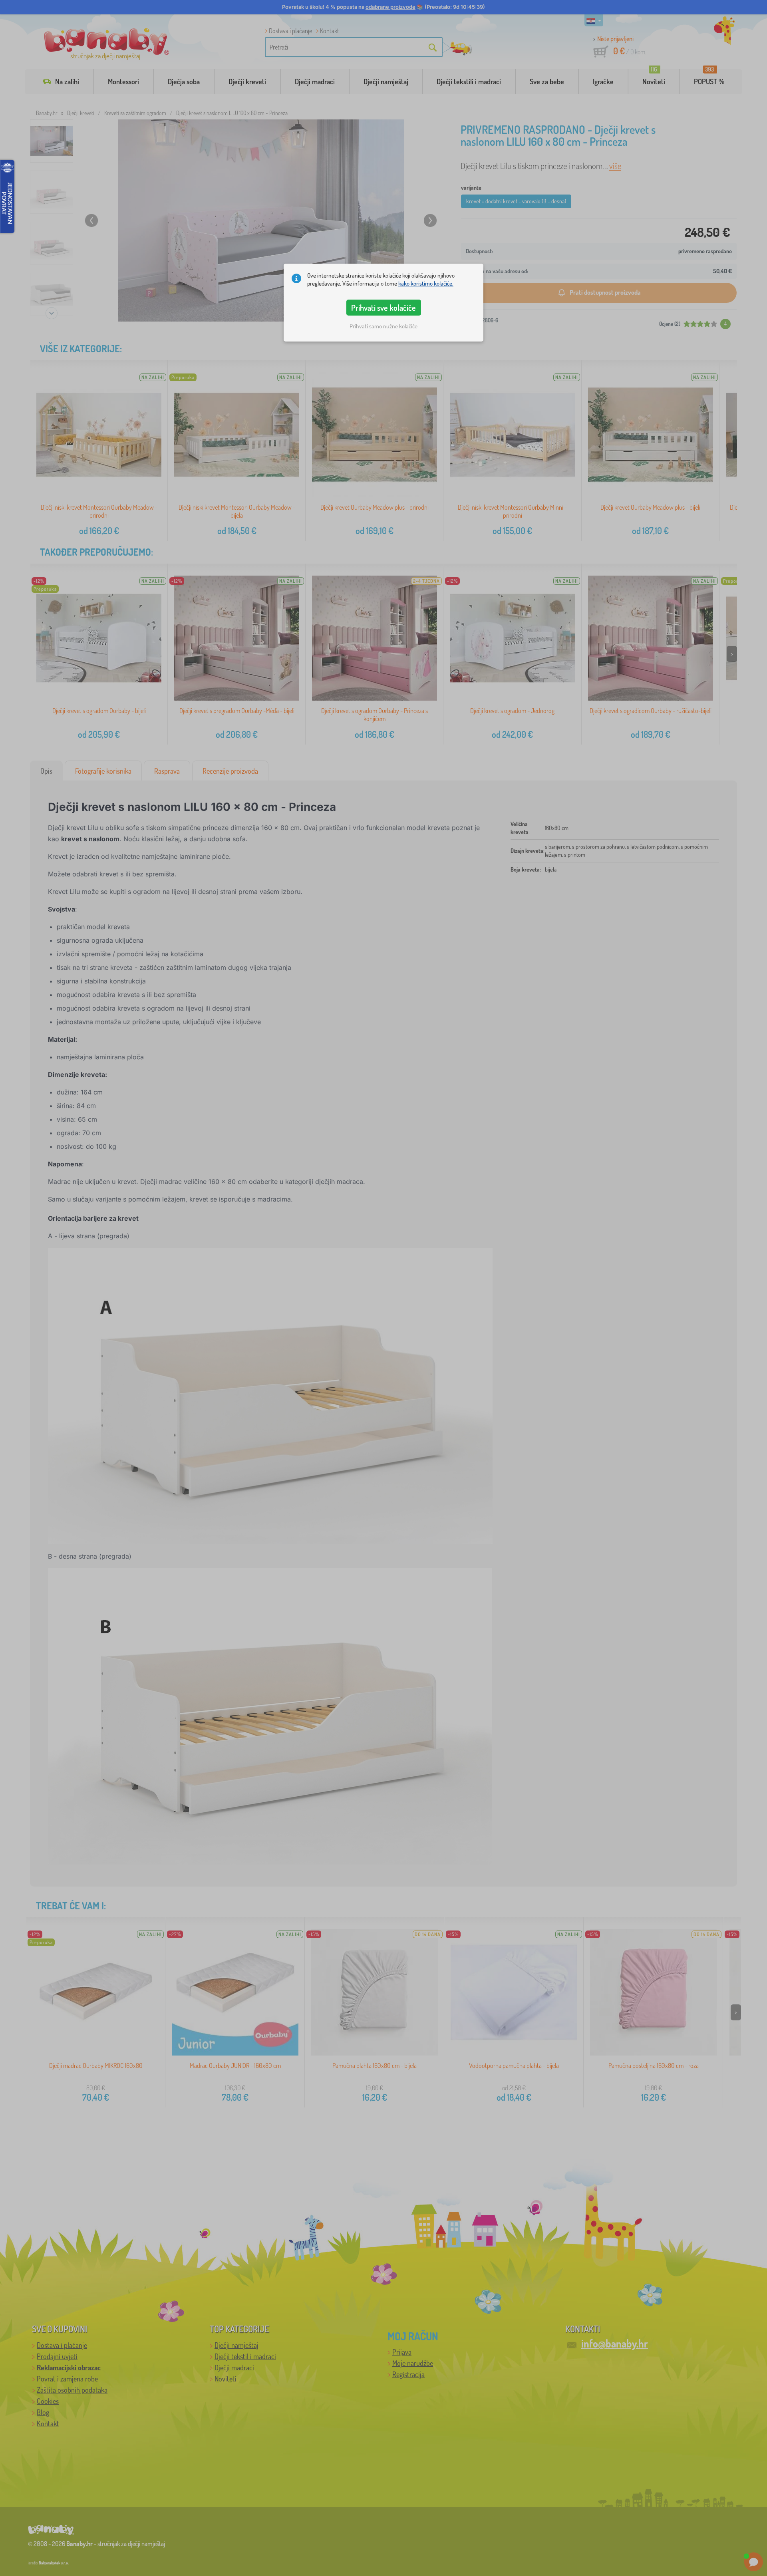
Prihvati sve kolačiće (383, 308)
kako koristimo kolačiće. (426, 283)
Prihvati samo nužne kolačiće (383, 326)
